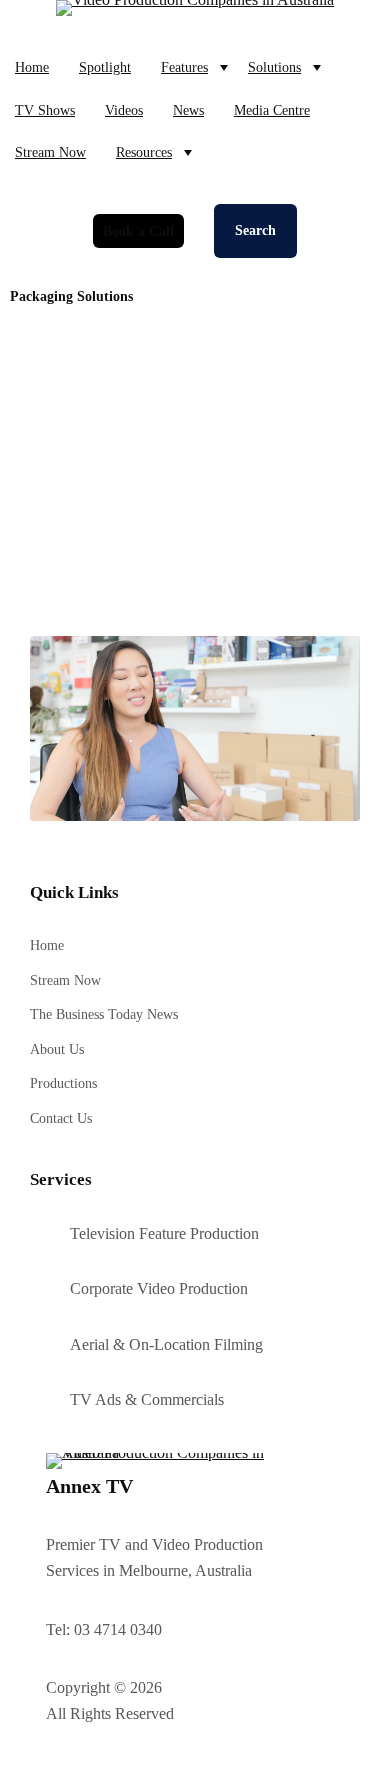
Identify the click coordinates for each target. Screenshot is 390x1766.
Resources (144, 152)
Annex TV (89, 1486)
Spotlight (105, 67)
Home (32, 67)
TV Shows (45, 110)
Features (184, 67)
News (188, 110)
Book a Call (138, 231)
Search (255, 230)
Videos (124, 110)
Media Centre (272, 110)
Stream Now (50, 152)
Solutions (274, 67)
